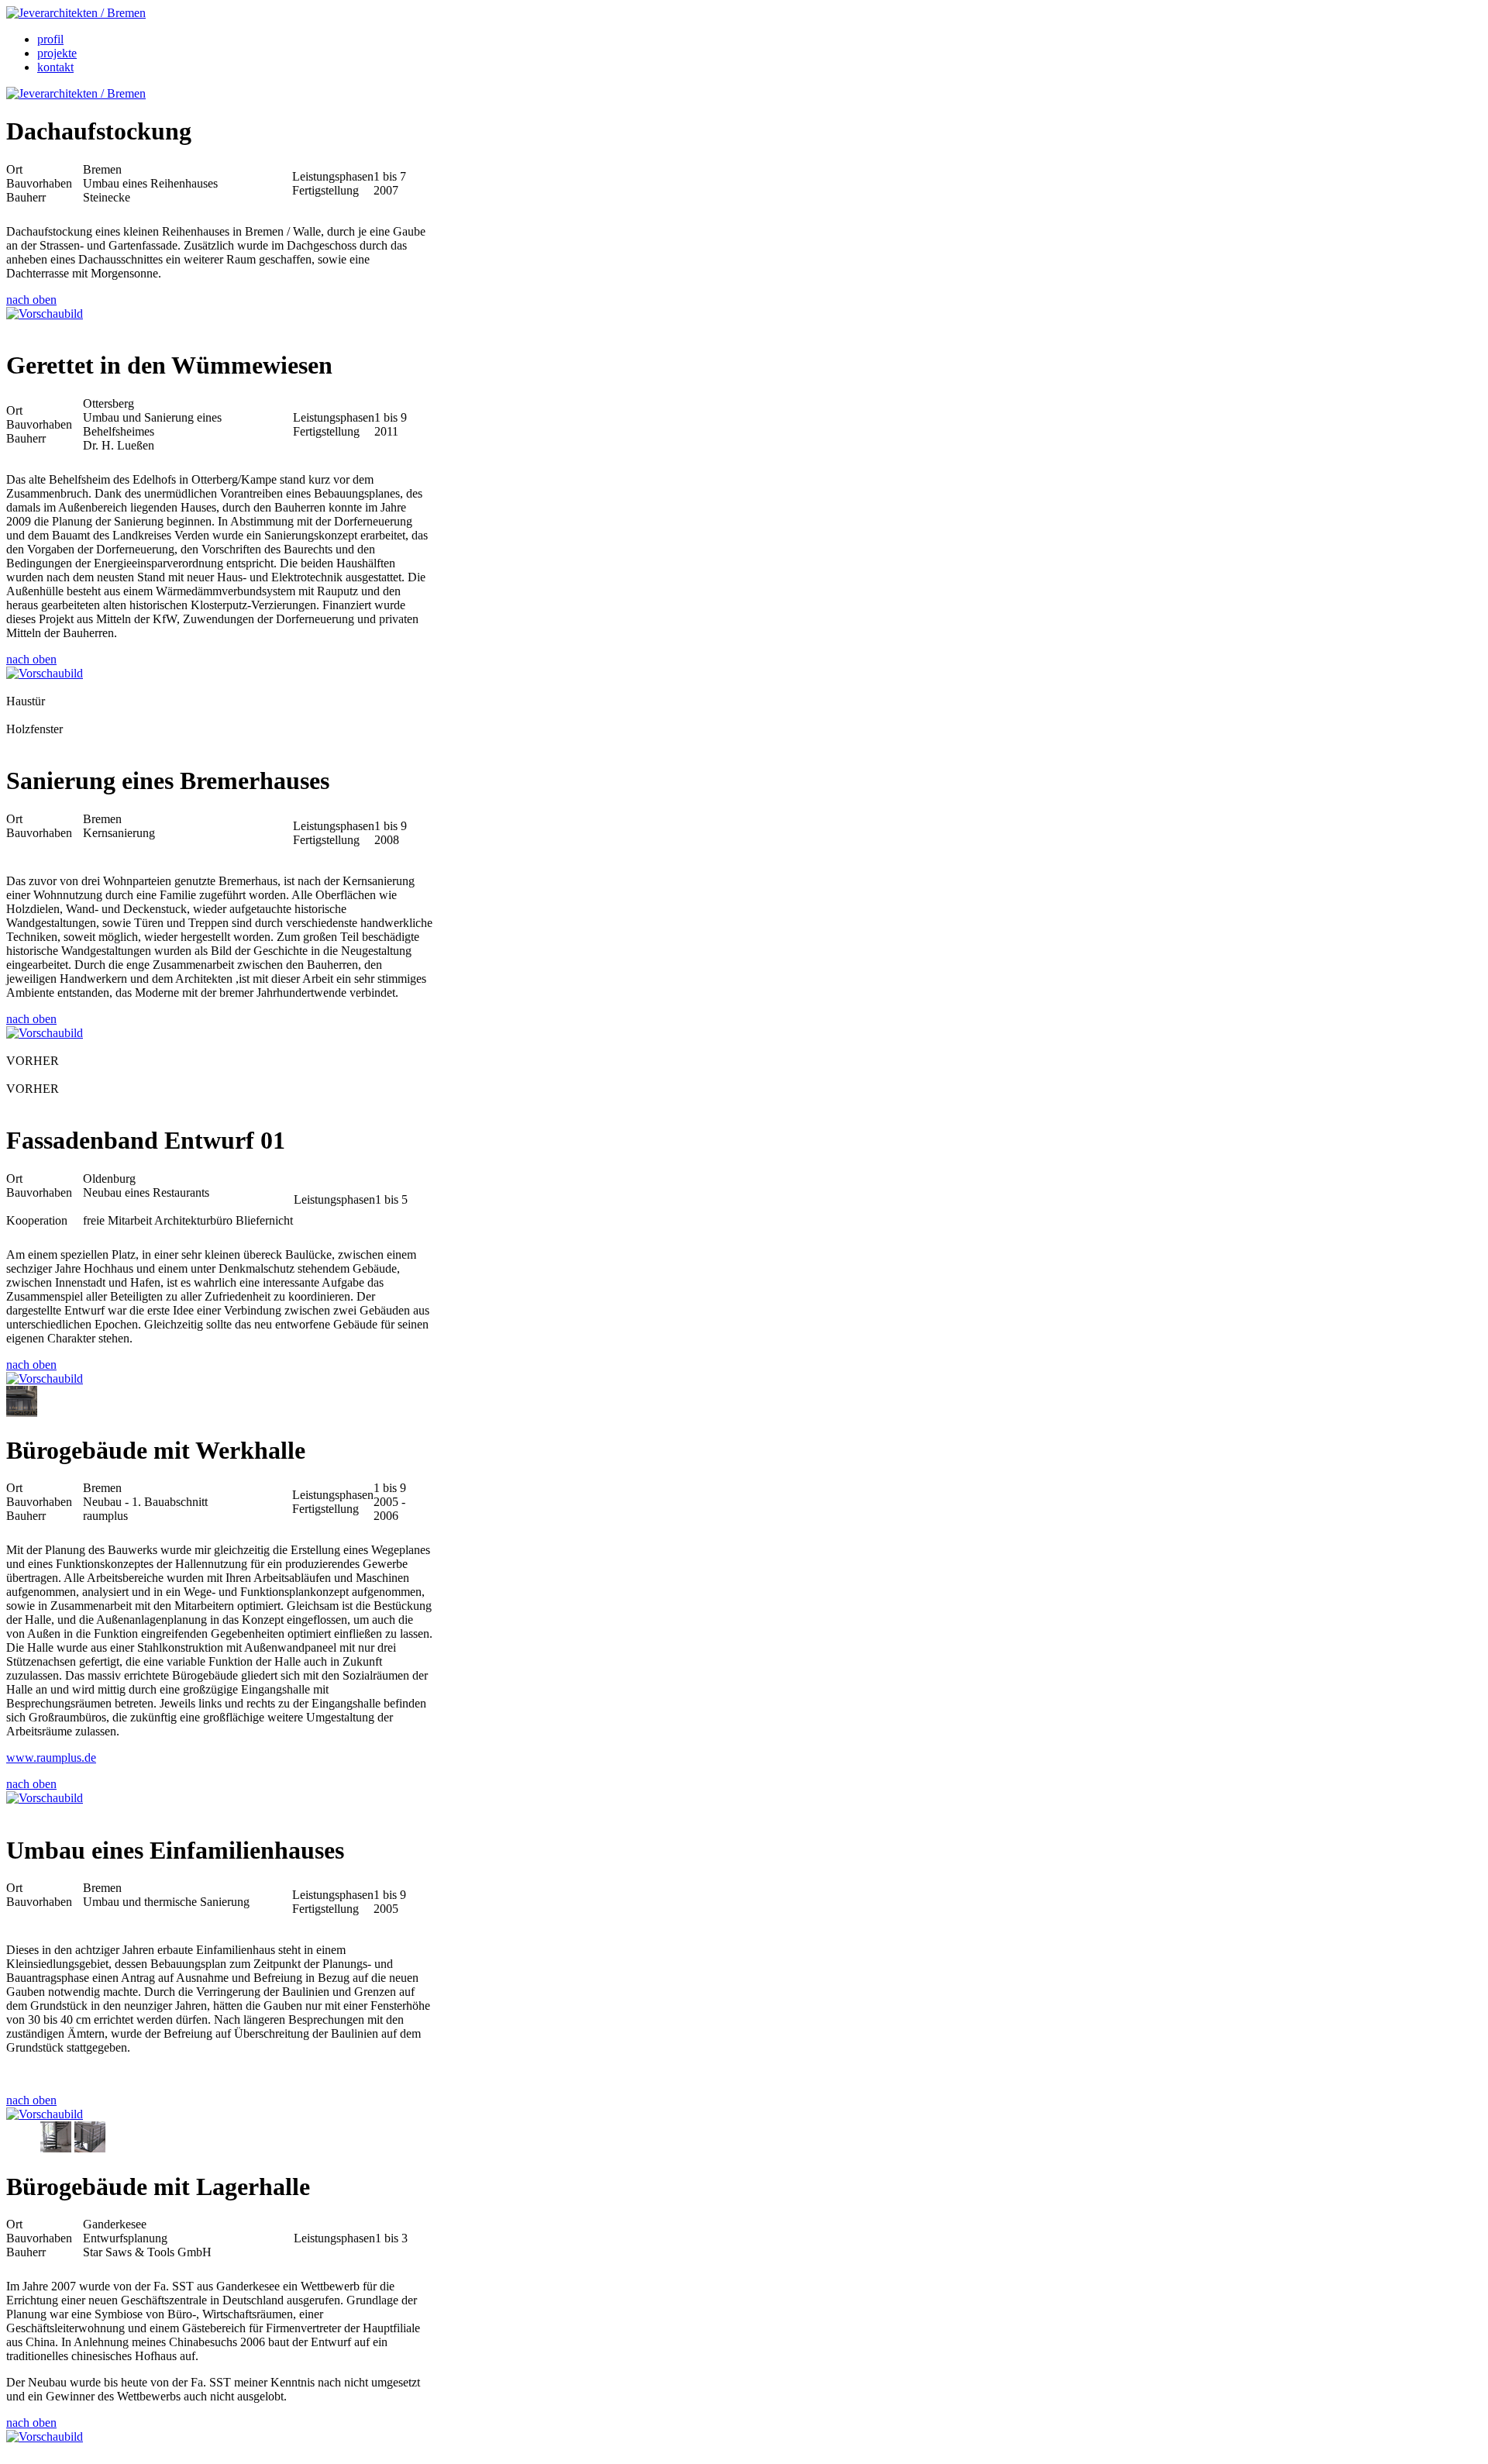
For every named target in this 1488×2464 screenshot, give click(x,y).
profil (50, 39)
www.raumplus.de (51, 1758)
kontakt (55, 67)
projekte (57, 53)
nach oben (31, 300)
